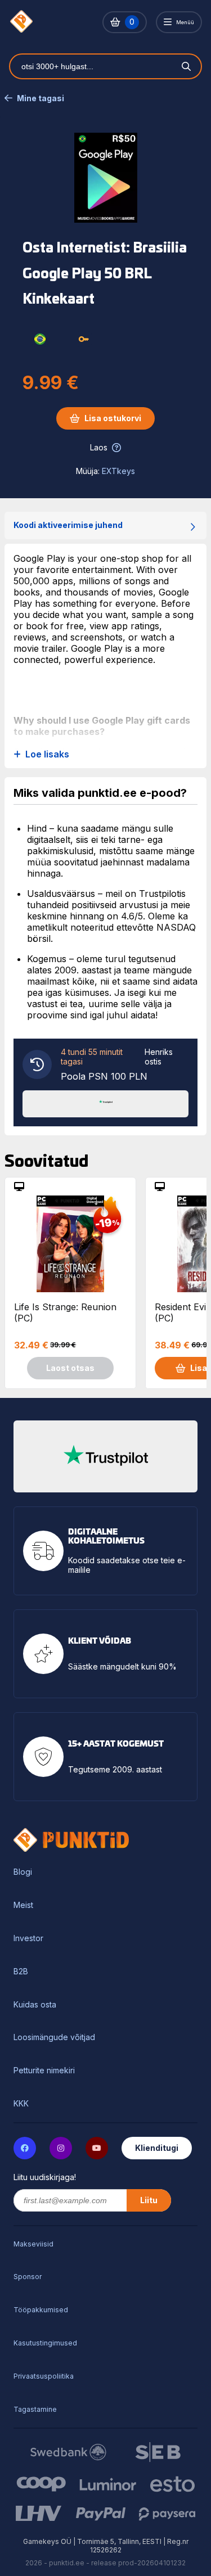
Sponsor (28, 2277)
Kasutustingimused (45, 2343)
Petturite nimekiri (44, 2070)
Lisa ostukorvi (113, 418)
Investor (28, 1938)
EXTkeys (118, 471)
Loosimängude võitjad (54, 2037)
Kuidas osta (35, 2005)
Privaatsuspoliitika (44, 2376)
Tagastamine (35, 2409)
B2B (21, 1972)
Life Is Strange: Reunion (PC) (65, 1312)
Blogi (23, 1872)
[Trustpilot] (106, 1103)
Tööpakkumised (41, 2310)
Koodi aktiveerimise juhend (68, 525)
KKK (21, 2104)
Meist (23, 1905)
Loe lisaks (47, 754)
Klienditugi (157, 2148)
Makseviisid (33, 2244)
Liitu (149, 2200)
